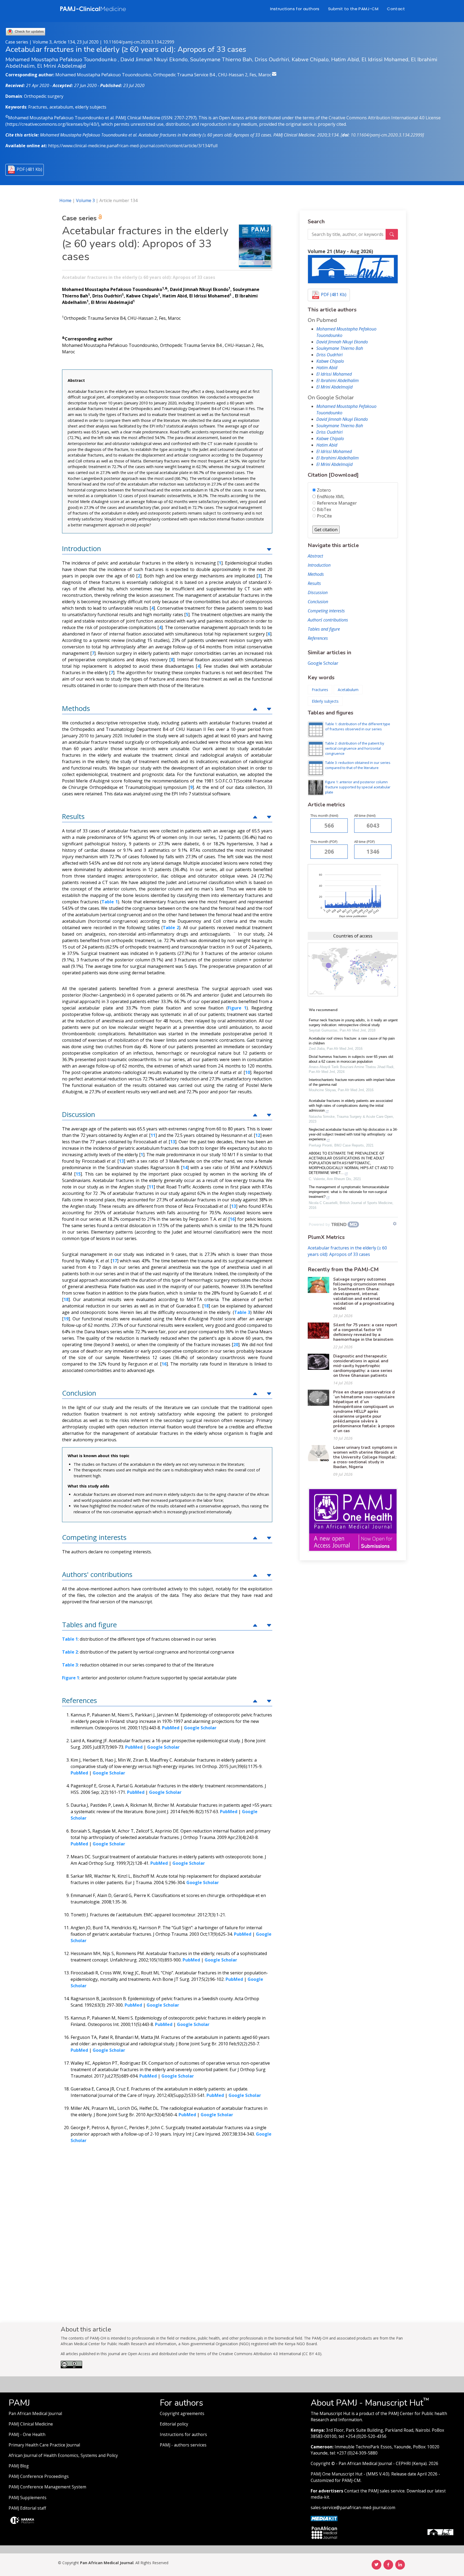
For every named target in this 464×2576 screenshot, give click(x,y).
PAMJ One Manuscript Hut (337, 2474)
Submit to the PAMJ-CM (353, 9)
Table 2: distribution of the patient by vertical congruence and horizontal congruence (355, 748)
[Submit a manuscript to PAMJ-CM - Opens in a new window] (353, 269)
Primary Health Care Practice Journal (44, 2445)
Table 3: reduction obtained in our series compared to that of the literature (358, 765)
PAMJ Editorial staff (27, 2508)
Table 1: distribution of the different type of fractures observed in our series (358, 726)
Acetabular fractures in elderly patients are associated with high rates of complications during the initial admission (351, 1106)
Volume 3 (85, 200)
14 (185, 1167)
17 (115, 1261)
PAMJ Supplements (28, 2498)
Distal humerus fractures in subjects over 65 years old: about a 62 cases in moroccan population (351, 1059)
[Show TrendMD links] (395, 1224)
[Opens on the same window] (71, 2367)
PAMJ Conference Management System (47, 2487)
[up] (269, 549)
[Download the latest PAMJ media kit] (324, 2518)
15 (78, 1174)
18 (66, 1299)
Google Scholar (323, 663)
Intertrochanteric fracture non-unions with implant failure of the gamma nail (352, 1082)
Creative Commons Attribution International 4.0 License (385, 118)
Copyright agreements (182, 2414)
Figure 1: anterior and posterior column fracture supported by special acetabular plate (358, 787)
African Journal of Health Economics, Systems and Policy (63, 2455)
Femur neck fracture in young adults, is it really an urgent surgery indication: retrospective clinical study (353, 1023)
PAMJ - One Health (27, 2435)
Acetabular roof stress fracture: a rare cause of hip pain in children (352, 1041)
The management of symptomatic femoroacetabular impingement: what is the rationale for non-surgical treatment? (349, 1192)
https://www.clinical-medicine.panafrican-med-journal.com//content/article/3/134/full (133, 146)
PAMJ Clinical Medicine (31, 2424)
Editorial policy (174, 2424)
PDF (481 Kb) (29, 169)
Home (65, 200)
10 (248, 1072)
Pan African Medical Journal (35, 2414)
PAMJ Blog (19, 2466)
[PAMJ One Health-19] (353, 1520)
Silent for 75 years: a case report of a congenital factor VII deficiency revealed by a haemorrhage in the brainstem (365, 1332)
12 (258, 1135)
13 (173, 1142)
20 (236, 1345)
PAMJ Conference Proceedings (39, 2476)
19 (66, 1319)
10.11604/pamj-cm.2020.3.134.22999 (139, 42)
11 (153, 1135)
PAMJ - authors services (183, 2445)
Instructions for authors (295, 9)
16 (232, 1219)
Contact (396, 9)
